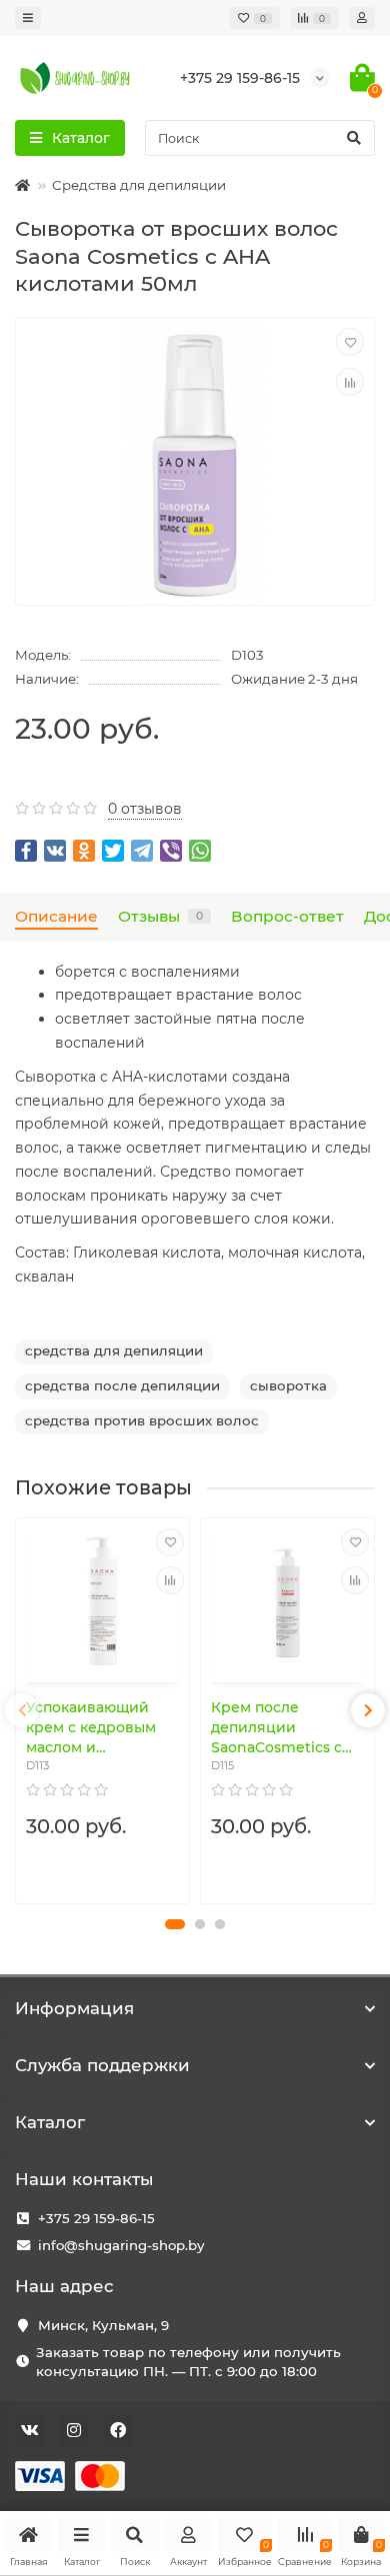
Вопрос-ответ (287, 916)
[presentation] (22, 1710)
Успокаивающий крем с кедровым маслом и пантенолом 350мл (96, 1728)
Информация (74, 2008)
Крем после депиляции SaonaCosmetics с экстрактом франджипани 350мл (276, 1728)
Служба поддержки (102, 2065)
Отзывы (160, 916)
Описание (56, 916)
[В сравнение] (350, 382)
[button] (175, 1924)
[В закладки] (350, 342)
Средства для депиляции (139, 185)
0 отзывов (145, 809)
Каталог (50, 2122)
